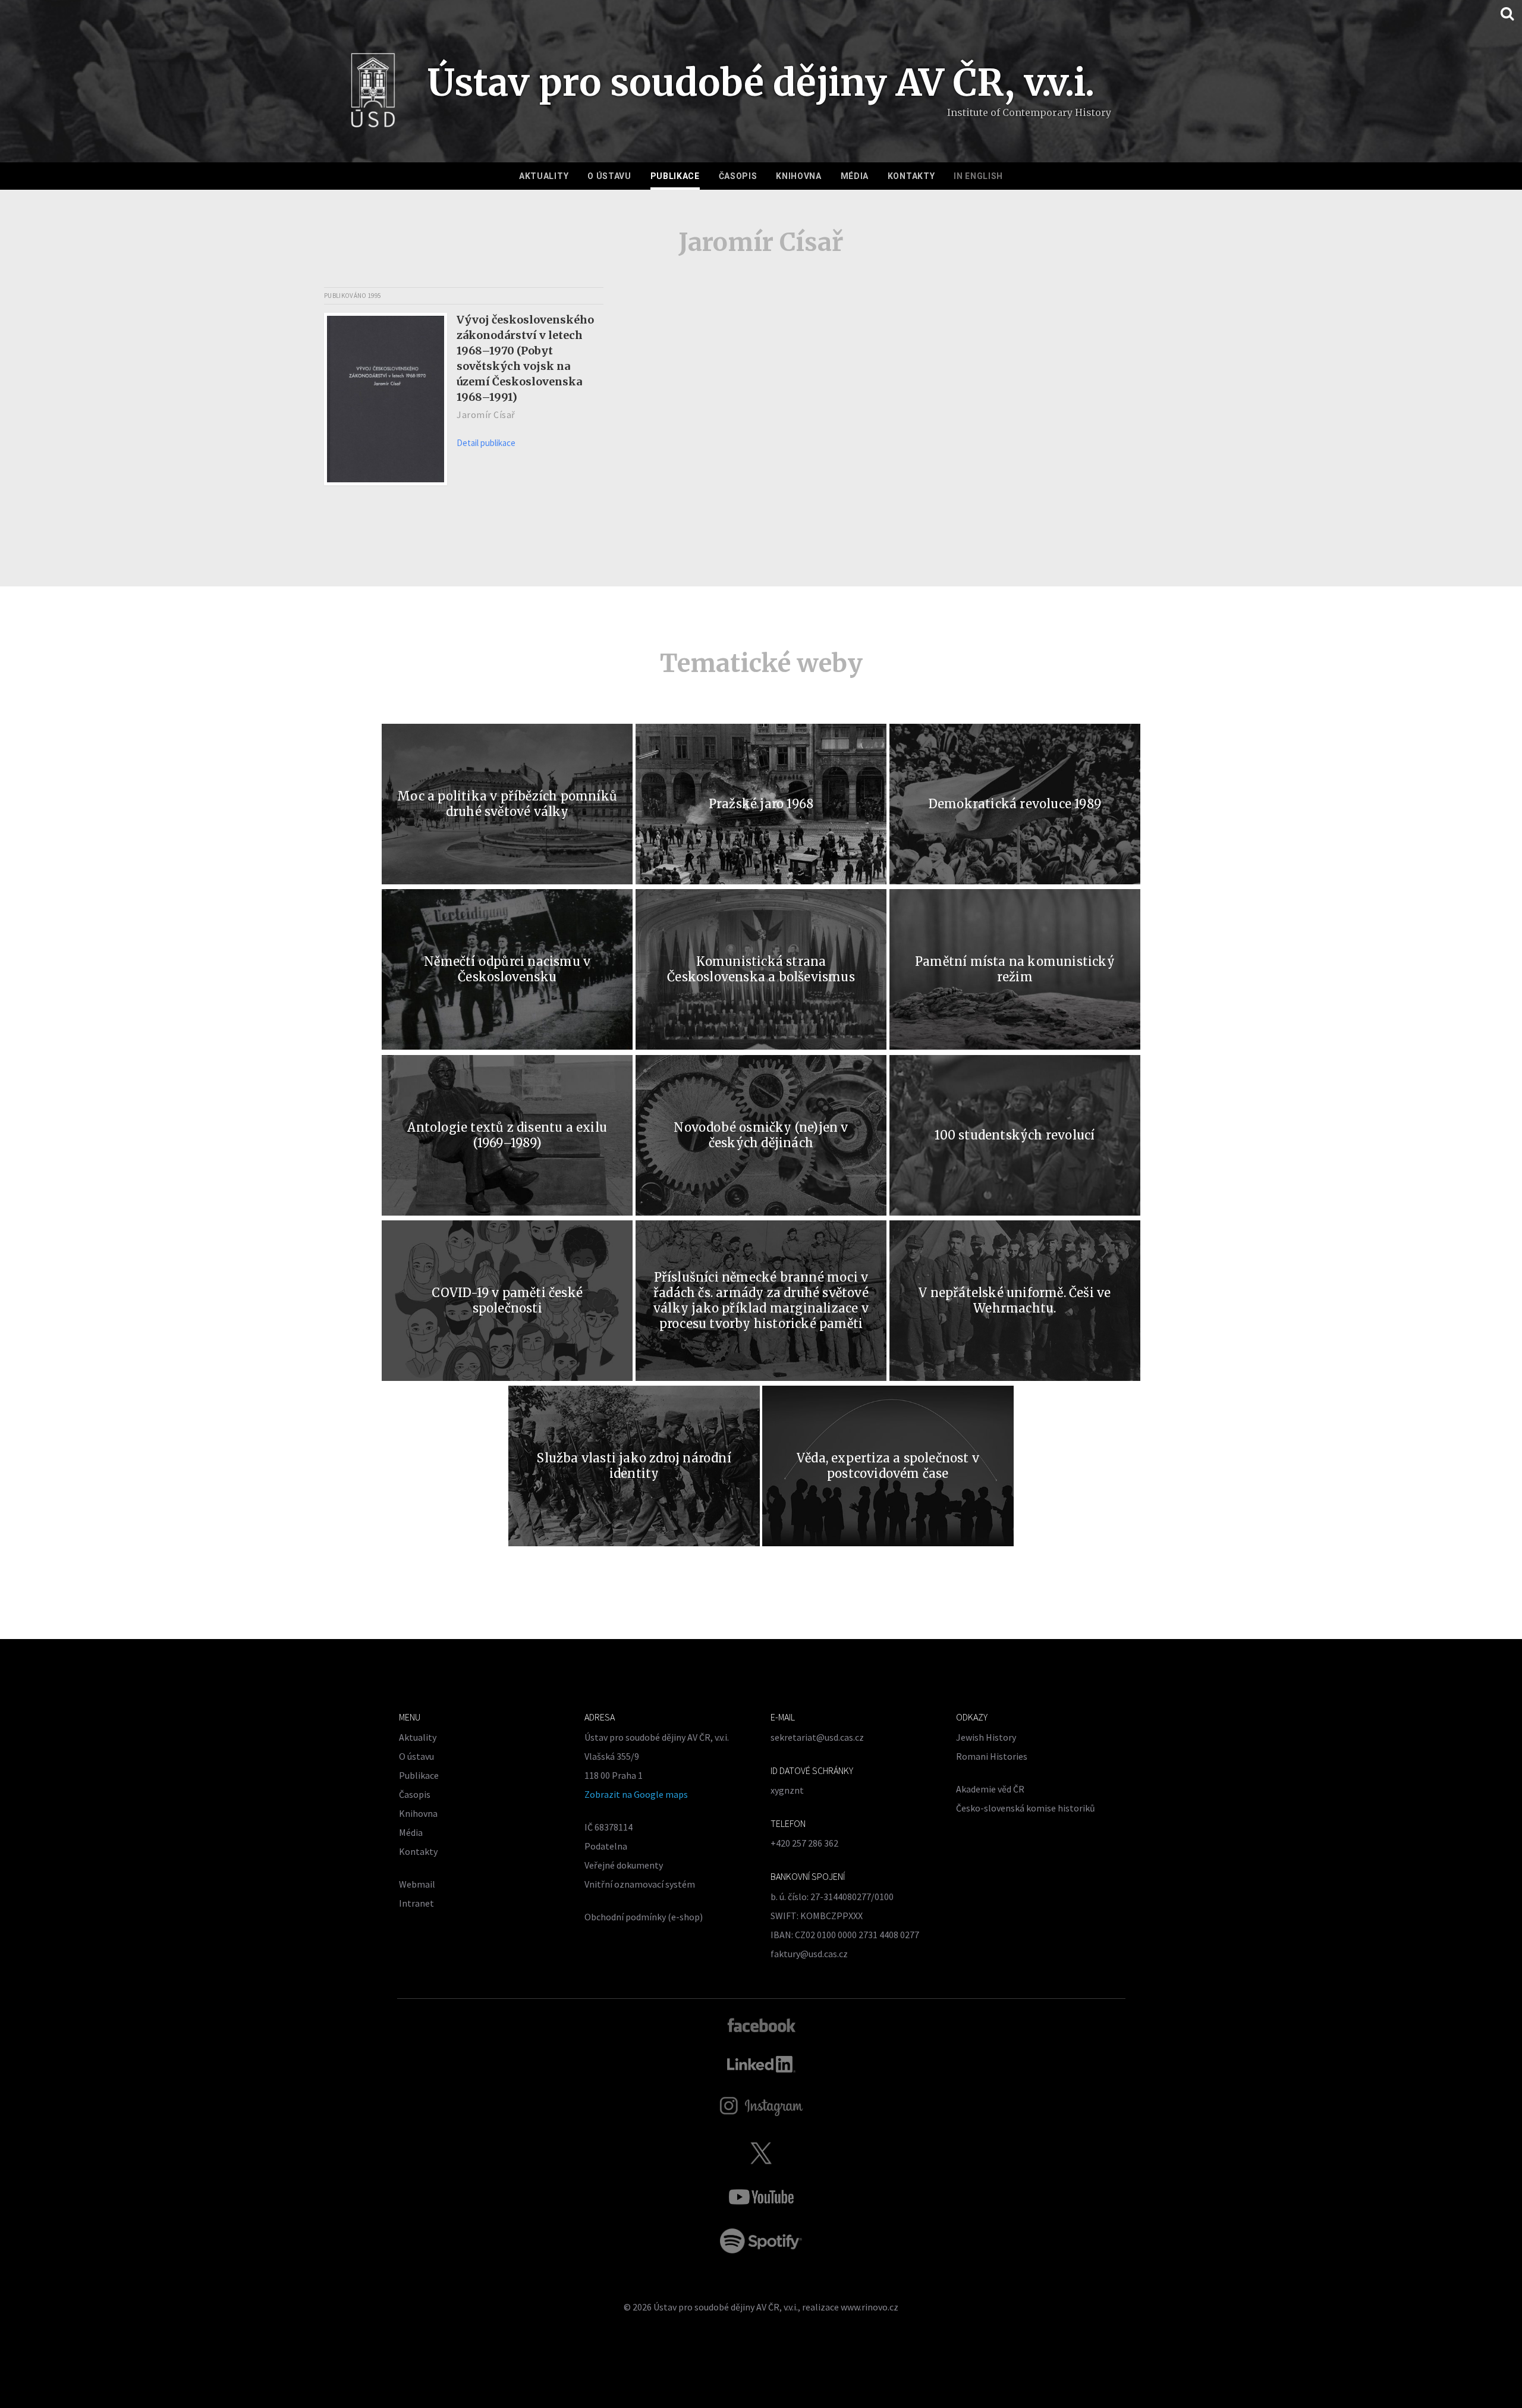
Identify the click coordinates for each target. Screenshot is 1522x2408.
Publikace (675, 176)
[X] (761, 2153)
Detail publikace (486, 443)
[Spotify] (761, 2241)
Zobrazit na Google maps (636, 1794)
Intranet (416, 1903)
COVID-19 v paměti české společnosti (507, 1300)
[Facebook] (761, 2024)
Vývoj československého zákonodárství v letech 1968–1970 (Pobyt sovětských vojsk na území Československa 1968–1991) (525, 358)
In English (978, 176)
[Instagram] (761, 2106)
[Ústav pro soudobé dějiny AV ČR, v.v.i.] (373, 94)
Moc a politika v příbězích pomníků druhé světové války (507, 804)
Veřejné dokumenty (624, 1865)
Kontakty (911, 176)
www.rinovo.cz (870, 2307)
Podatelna (606, 1846)
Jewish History (986, 1737)
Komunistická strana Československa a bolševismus (761, 969)
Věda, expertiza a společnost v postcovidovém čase (888, 1466)
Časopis (738, 176)
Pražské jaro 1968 (761, 804)
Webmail (417, 1884)
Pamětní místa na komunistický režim (1015, 969)
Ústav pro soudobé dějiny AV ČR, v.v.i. (726, 2307)
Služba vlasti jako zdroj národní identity (634, 1466)
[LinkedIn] (761, 2064)
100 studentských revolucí (1015, 1135)
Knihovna (799, 176)
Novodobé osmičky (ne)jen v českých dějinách (761, 1135)
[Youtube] (761, 2197)
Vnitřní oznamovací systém (640, 1884)
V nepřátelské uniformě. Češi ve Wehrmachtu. (1015, 1300)
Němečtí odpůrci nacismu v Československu (507, 969)
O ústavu (609, 176)
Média (855, 176)
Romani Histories (992, 1756)
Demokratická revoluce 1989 (1015, 804)
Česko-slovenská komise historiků (1026, 1808)
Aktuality (544, 176)
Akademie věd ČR (990, 1789)
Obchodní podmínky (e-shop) (644, 1917)
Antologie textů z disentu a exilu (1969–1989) (507, 1135)
